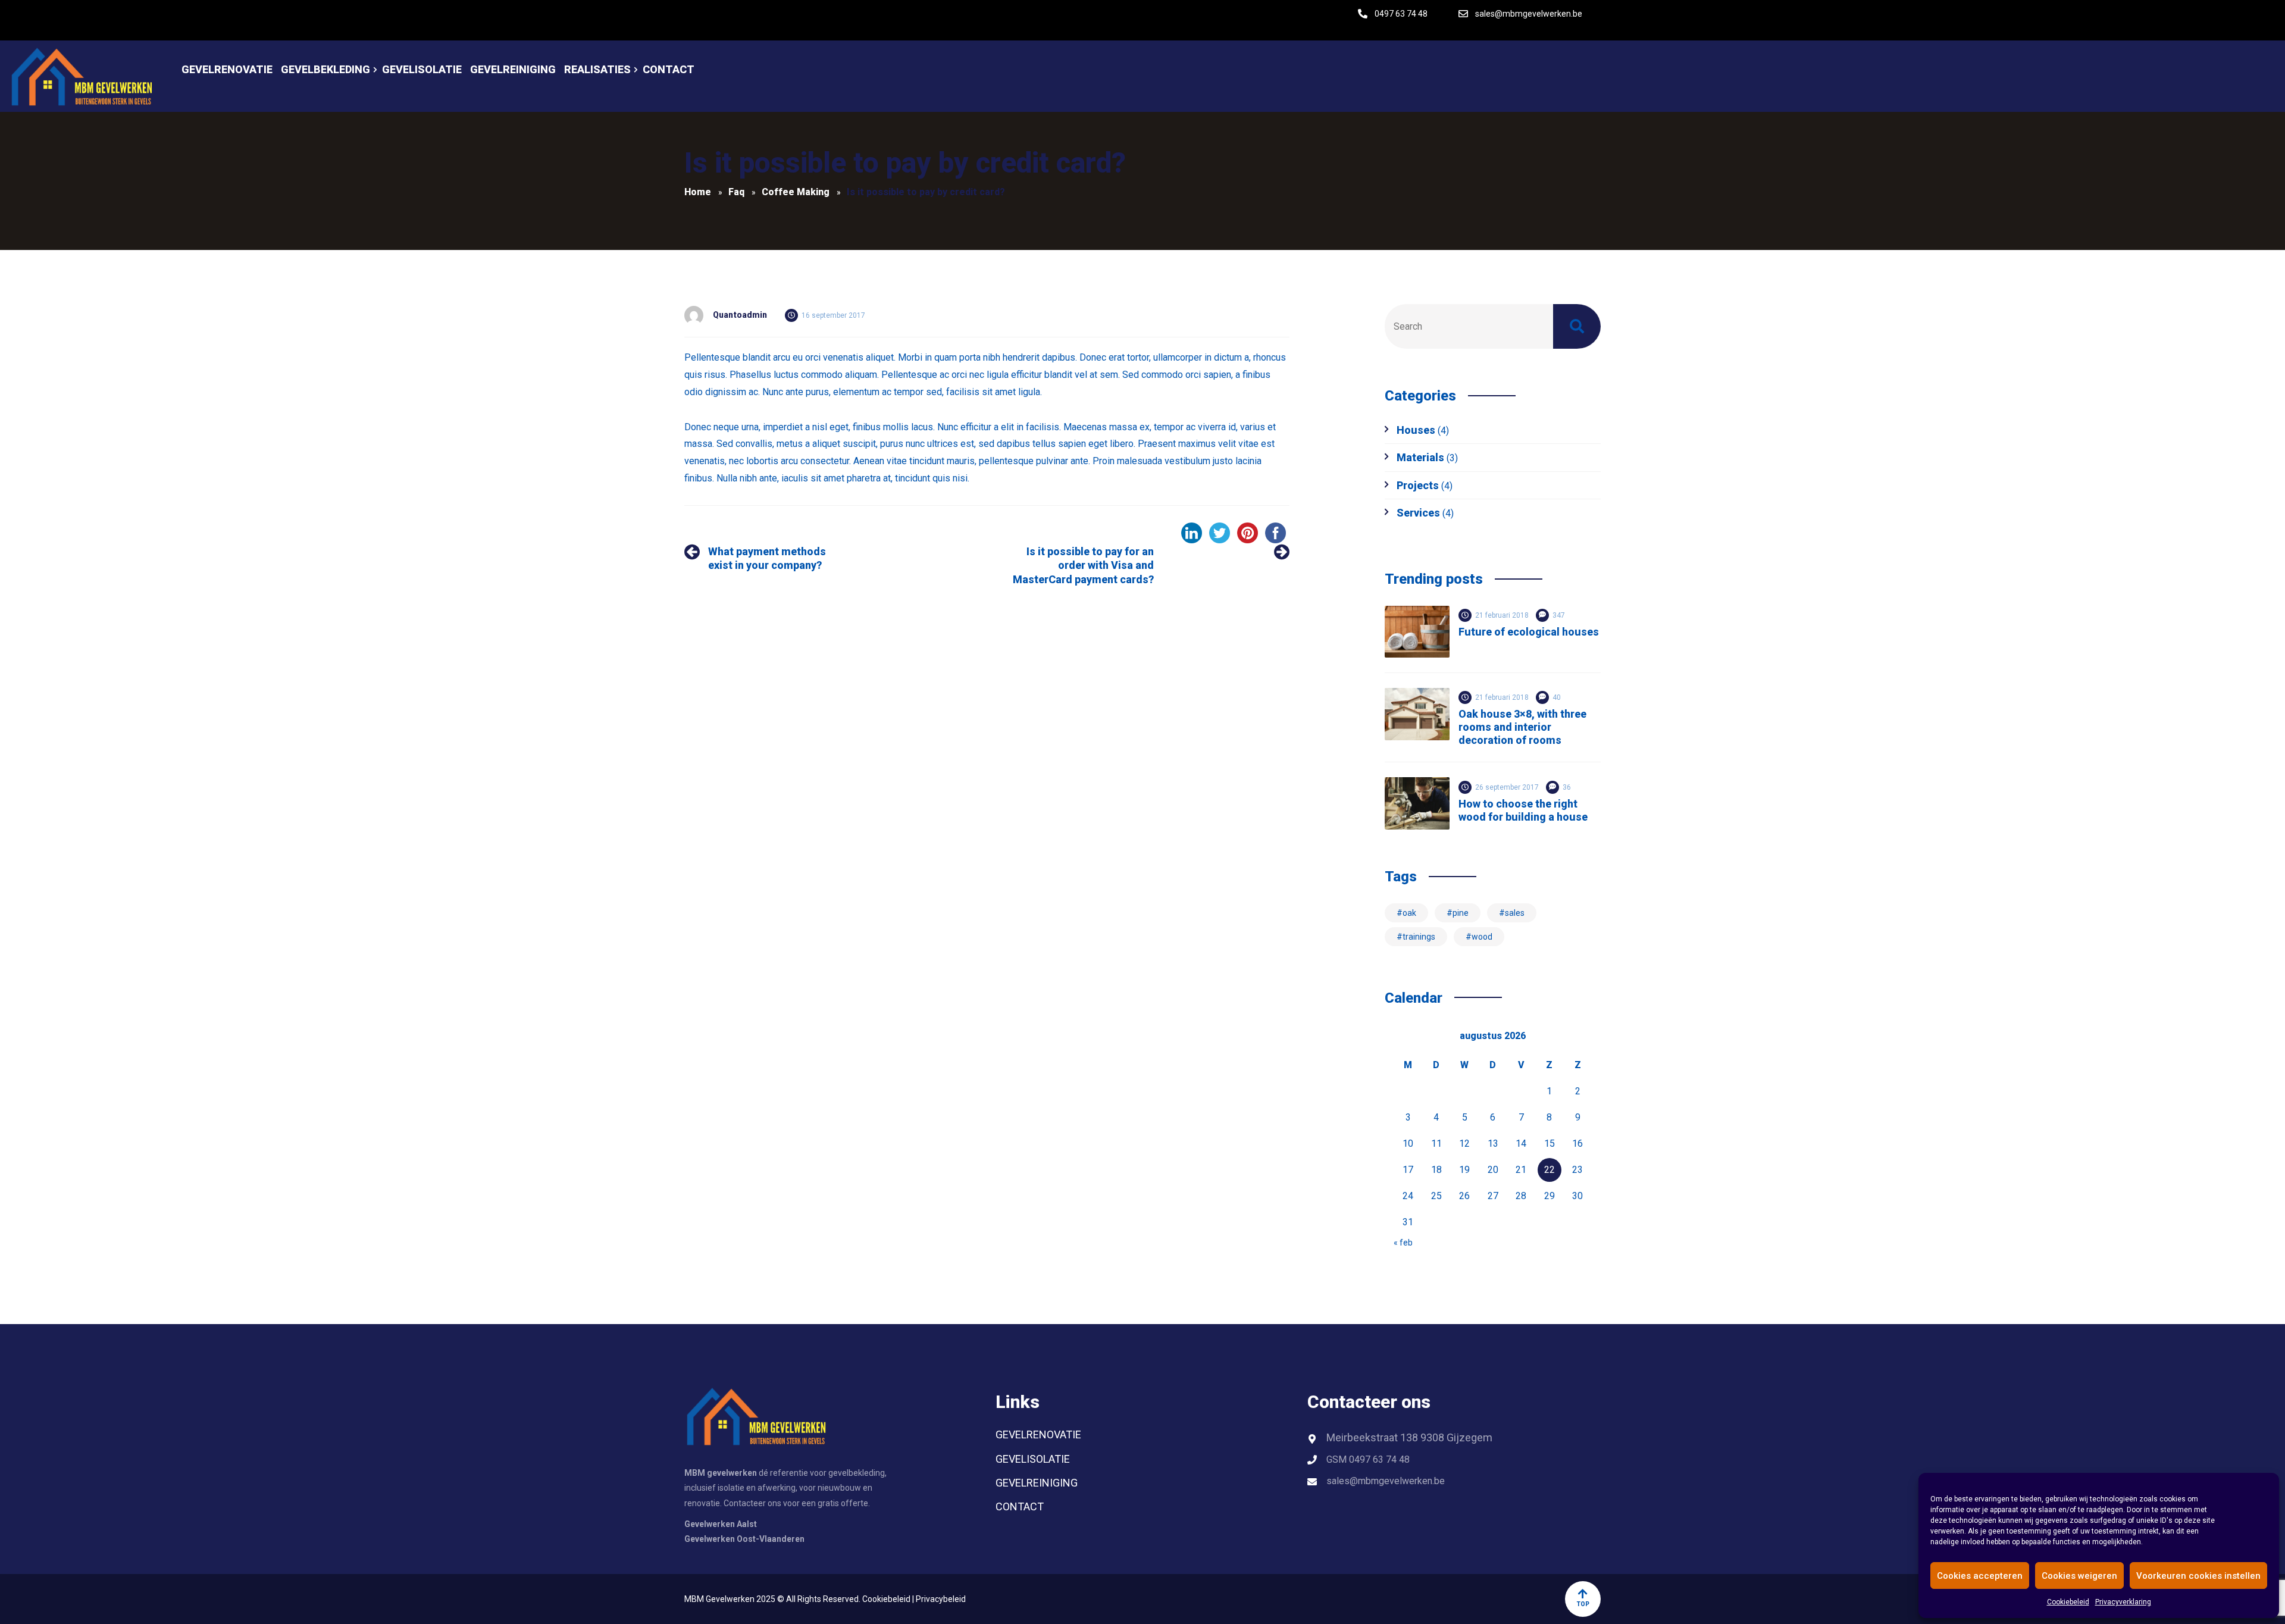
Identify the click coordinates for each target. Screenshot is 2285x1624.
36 (1567, 787)
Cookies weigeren (2079, 1576)
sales (1515, 913)
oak (1409, 913)
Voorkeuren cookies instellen (2198, 1576)
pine (1461, 913)
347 (1559, 615)
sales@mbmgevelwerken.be (1529, 14)
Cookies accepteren (1980, 1576)
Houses (1416, 430)
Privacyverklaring (2123, 1602)
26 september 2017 (1507, 787)
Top (1583, 1604)
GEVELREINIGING (1037, 1483)
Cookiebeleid (2068, 1602)
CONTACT (1020, 1506)
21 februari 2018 (1502, 615)
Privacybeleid (941, 1599)
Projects (1418, 485)
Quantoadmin (740, 315)
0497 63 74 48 (1401, 14)
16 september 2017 (833, 315)
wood (1482, 937)
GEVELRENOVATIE (1038, 1434)
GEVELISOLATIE (1033, 1459)
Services (1418, 513)
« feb (1403, 1243)
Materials (1420, 457)
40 (1557, 697)
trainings (1419, 937)
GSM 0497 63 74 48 (1368, 1459)
